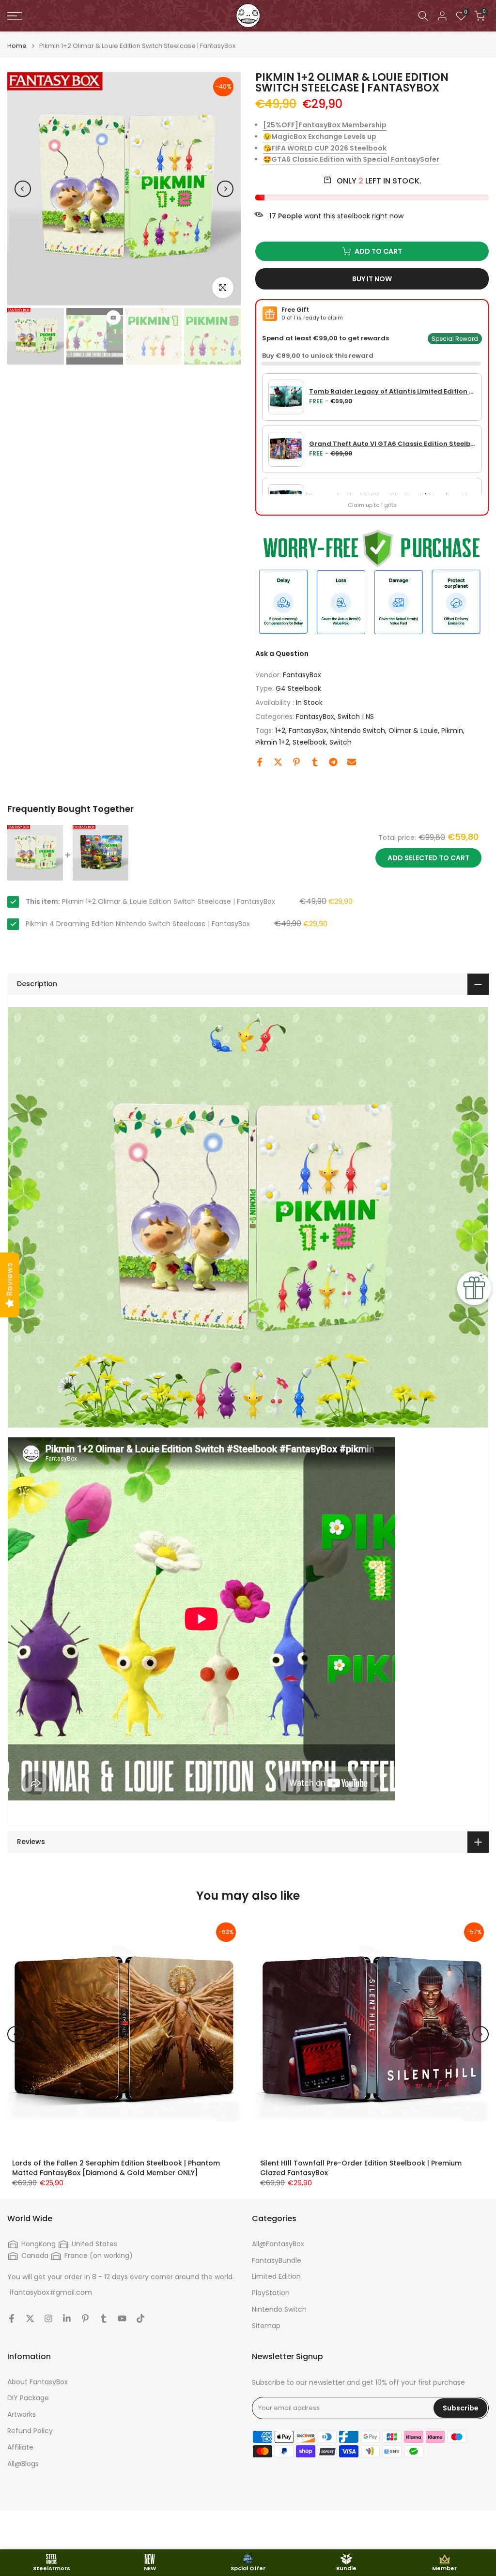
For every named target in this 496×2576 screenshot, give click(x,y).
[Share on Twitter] (278, 762)
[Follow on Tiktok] (140, 2318)
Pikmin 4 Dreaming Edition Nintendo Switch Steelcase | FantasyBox (138, 924)
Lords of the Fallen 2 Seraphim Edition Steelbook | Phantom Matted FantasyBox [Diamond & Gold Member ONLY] (116, 2168)
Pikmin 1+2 (272, 742)
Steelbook (309, 742)
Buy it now (372, 279)
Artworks (22, 2415)
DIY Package (28, 2398)
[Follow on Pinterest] (85, 2318)
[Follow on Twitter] (30, 2318)
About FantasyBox (38, 2382)
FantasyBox (302, 675)
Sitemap (266, 2326)
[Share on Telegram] (333, 762)
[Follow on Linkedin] (67, 2318)
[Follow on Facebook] (12, 2318)
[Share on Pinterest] (296, 762)
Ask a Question (282, 654)
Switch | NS (356, 716)
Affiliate (20, 2447)
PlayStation (271, 2293)
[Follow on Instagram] (48, 2318)
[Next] (225, 189)
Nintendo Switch (358, 731)
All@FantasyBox (278, 2244)
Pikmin (452, 731)
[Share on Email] (352, 762)
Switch (341, 742)
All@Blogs (23, 2464)
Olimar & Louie (413, 731)
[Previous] (23, 189)
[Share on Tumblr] (315, 762)
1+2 (280, 731)
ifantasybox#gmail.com (51, 2293)
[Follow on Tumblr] (104, 2318)
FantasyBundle (277, 2261)
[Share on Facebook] (260, 762)
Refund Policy (30, 2431)
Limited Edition (276, 2277)
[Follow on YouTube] (122, 2318)
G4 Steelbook (298, 688)
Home (17, 46)
